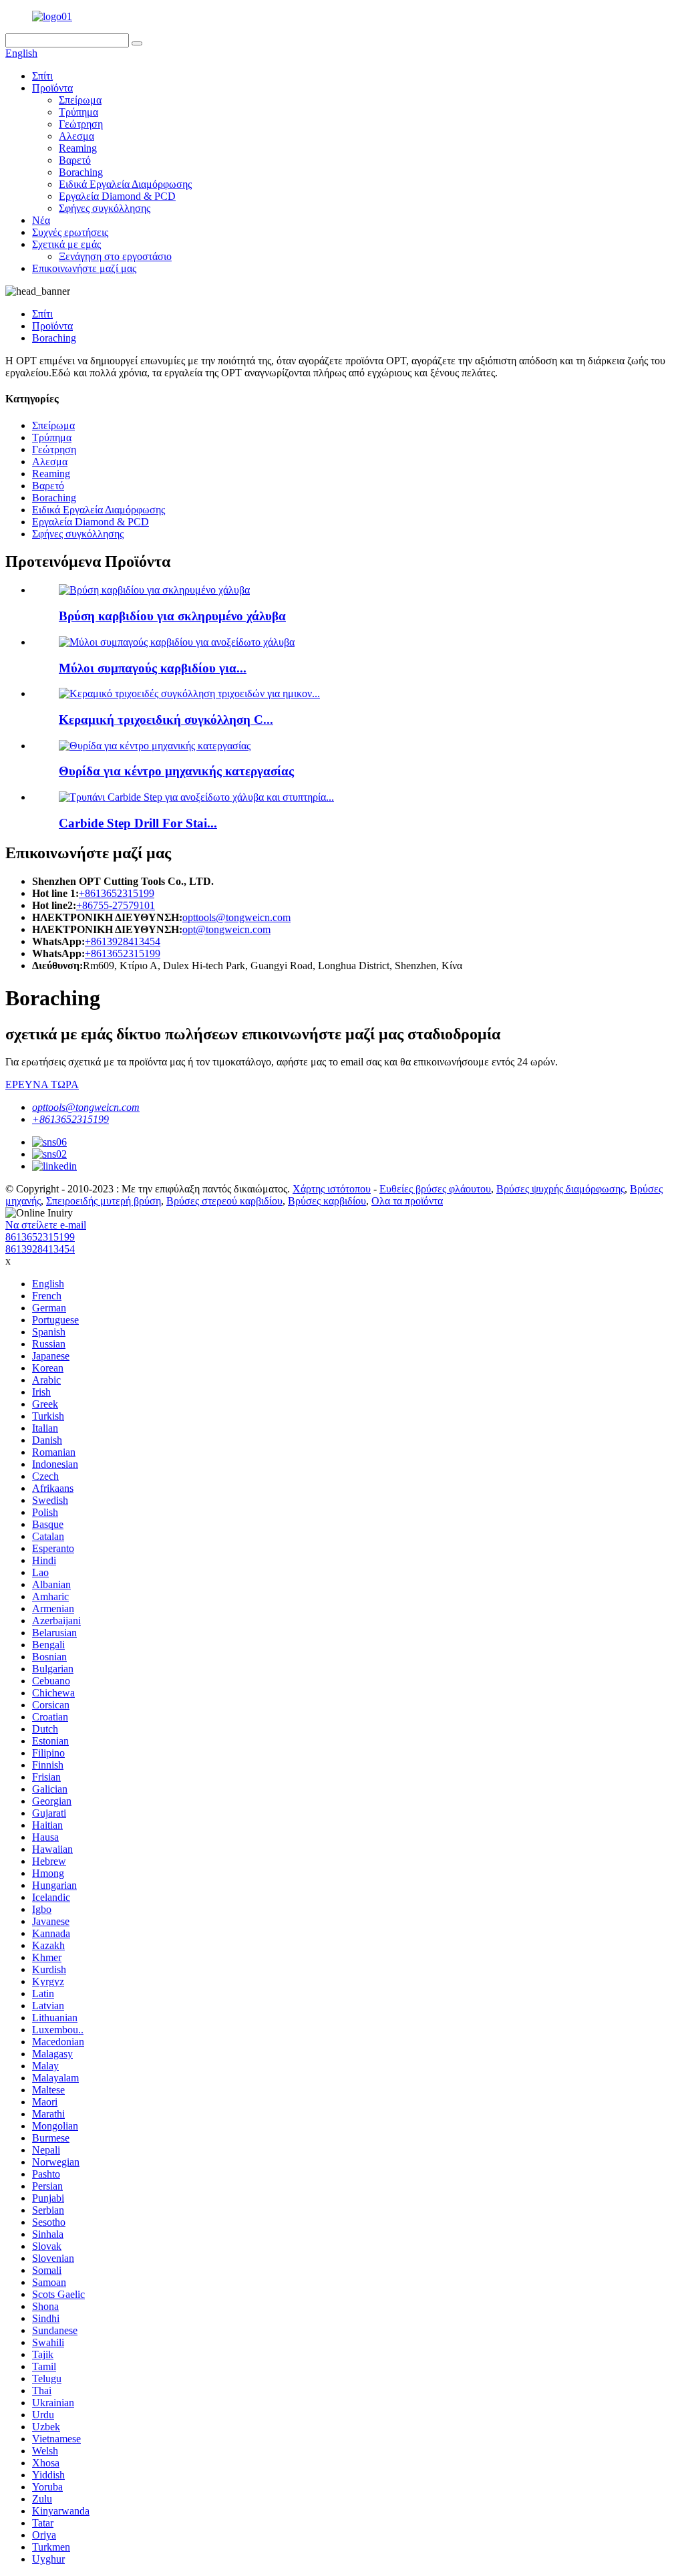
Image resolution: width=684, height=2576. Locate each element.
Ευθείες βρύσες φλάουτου (435, 1189)
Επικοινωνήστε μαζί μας (84, 268)
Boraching (81, 172)
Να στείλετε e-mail (46, 1225)
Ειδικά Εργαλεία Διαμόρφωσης (125, 184)
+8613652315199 (117, 893)
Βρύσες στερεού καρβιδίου (224, 1201)
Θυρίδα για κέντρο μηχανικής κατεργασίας (176, 771)
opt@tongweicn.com (226, 929)
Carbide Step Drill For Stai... (138, 823)
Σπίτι (42, 76)
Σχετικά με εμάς (66, 244)
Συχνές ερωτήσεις (70, 232)
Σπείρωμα (80, 100)
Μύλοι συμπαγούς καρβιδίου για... (153, 668)
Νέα (41, 220)
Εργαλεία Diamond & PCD (117, 196)
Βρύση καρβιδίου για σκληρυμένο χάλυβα (172, 616)
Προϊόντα (52, 88)
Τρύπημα (78, 112)
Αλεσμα (76, 136)
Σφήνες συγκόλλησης (105, 208)
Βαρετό (75, 160)
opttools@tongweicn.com (236, 917)
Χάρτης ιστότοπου (332, 1189)
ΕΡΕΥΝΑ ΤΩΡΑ (42, 1084)
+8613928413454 (123, 941)
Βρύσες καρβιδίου (327, 1201)
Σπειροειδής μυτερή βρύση (104, 1201)
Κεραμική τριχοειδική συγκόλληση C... (166, 720)
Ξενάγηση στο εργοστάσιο (115, 256)
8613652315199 (40, 1237)
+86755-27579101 (116, 905)
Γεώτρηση (81, 124)
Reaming (78, 148)
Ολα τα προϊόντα (407, 1201)
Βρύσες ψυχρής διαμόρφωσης (560, 1189)
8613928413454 (40, 1249)
